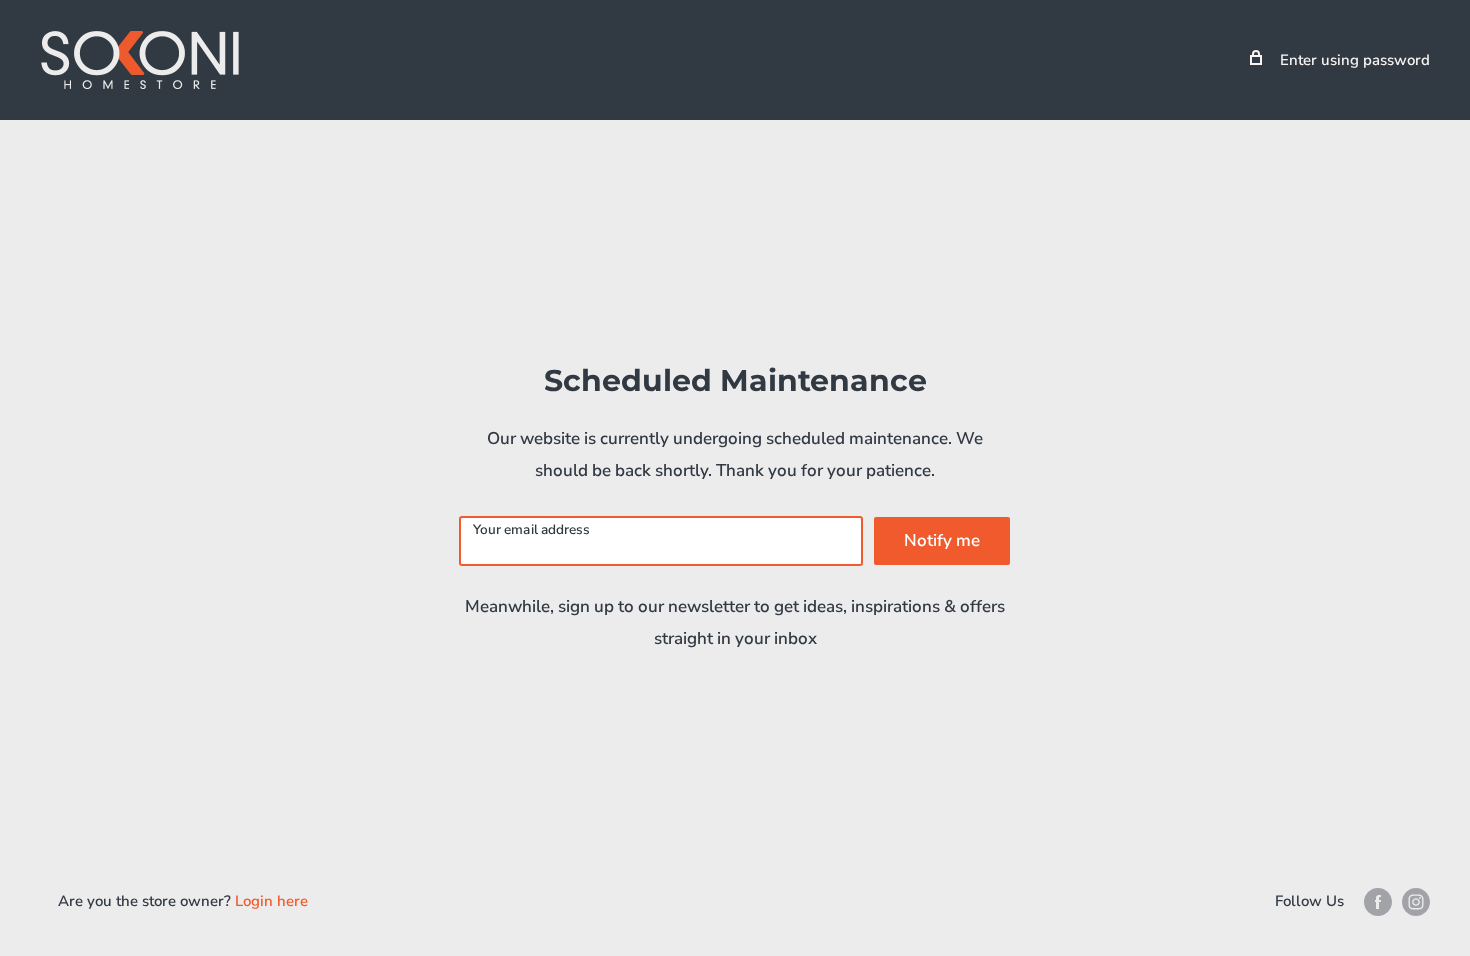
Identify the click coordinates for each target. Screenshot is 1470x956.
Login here (271, 901)
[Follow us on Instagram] (1416, 901)
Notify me (942, 540)
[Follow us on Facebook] (1378, 901)
